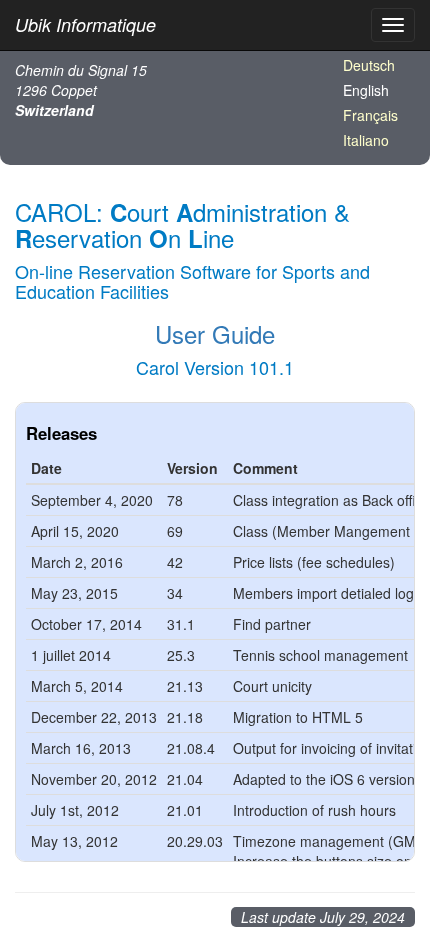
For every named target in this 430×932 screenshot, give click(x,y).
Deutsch (369, 65)
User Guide (215, 333)
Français (370, 115)
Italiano (366, 140)
